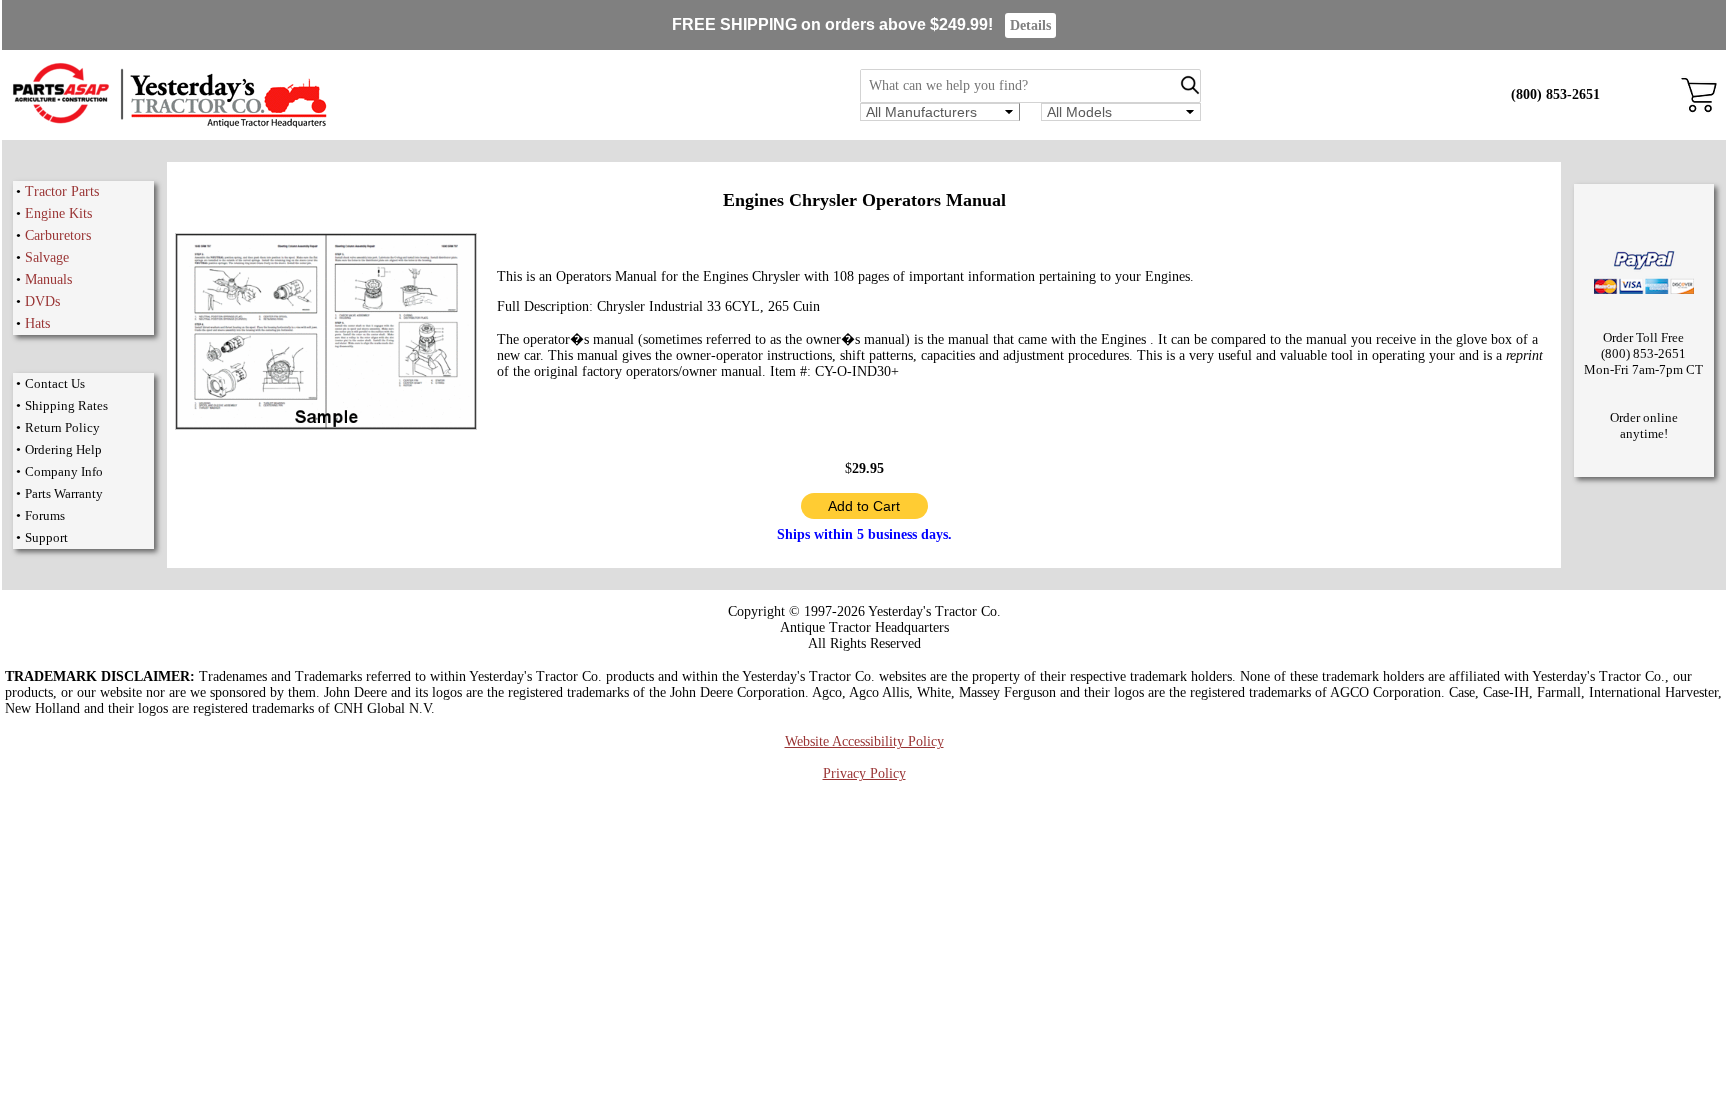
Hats (37, 323)
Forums (45, 515)
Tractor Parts (62, 191)
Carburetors (58, 235)
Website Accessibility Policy (864, 741)
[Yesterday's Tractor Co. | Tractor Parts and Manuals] (168, 124)
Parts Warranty (64, 493)
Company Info (64, 471)
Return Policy (62, 427)
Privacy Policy (864, 773)
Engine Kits (58, 213)
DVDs (42, 301)
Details (1030, 25)
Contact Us (55, 383)
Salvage (47, 257)
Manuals (48, 279)
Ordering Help (63, 449)
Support (46, 537)
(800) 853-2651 (1555, 94)
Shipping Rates (66, 405)
